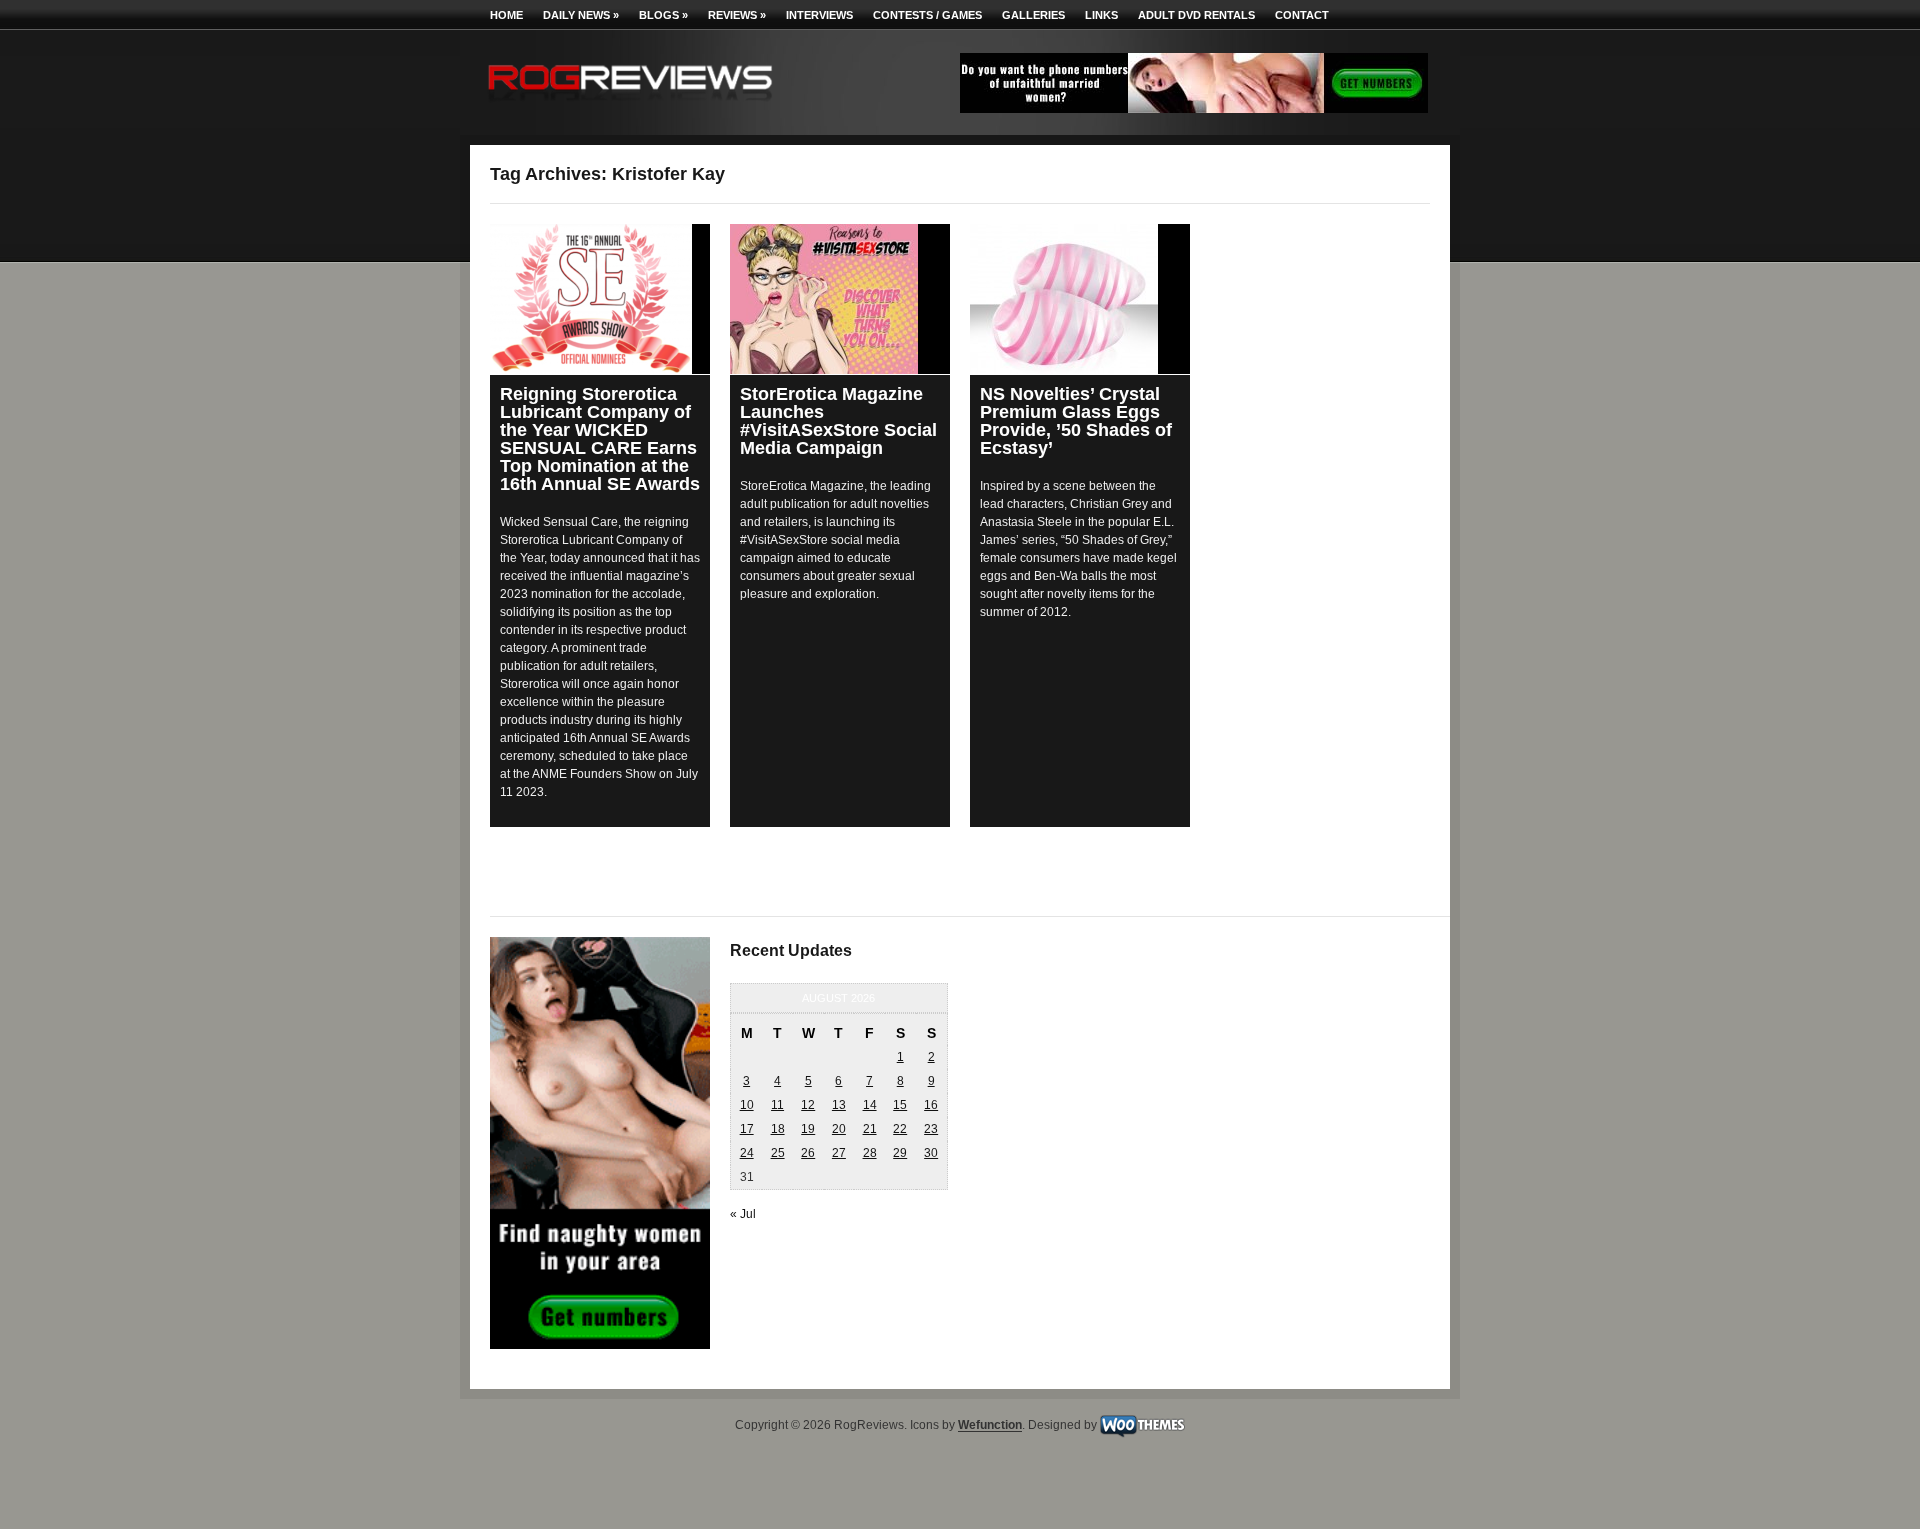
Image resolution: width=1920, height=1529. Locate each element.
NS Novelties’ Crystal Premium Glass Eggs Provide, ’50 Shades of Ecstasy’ (1076, 421)
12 (808, 1105)
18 (778, 1129)
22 (900, 1129)
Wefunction (990, 1426)
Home (506, 15)
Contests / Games (927, 15)
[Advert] (1194, 109)
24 (747, 1153)
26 (808, 1153)
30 (931, 1153)
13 (839, 1105)
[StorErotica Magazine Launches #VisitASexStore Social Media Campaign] (840, 299)
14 (870, 1105)
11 (777, 1105)
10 (747, 1105)
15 (900, 1105)
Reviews (737, 15)
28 (870, 1153)
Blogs (663, 15)
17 (747, 1129)
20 (839, 1129)
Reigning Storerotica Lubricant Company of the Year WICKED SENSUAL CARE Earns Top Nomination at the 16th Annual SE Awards (600, 439)
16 (931, 1105)
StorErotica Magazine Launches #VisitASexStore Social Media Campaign (838, 421)
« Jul (743, 1214)
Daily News (581, 15)
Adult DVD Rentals (1196, 15)
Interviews (819, 15)
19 (808, 1129)
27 (839, 1153)
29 (900, 1153)
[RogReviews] (630, 105)
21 (870, 1129)
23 (931, 1129)
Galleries (1033, 15)
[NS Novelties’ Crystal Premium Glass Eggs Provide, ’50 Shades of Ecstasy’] (1080, 299)
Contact (1302, 15)
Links (1101, 15)
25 (778, 1153)
